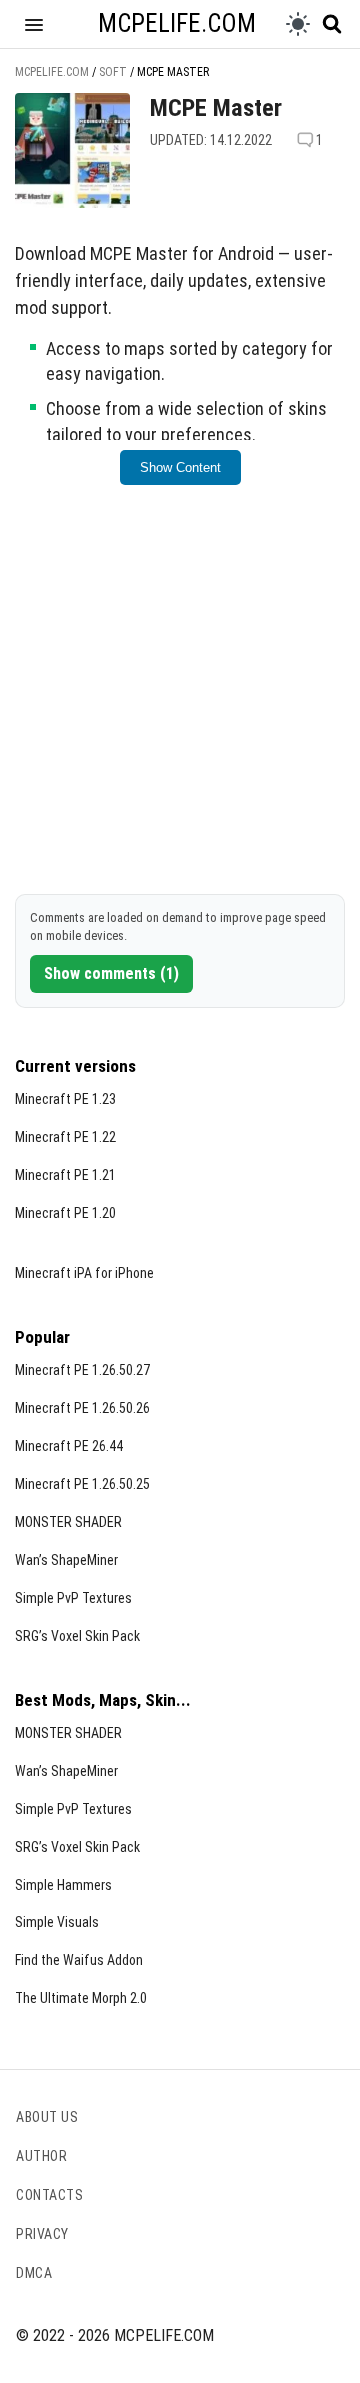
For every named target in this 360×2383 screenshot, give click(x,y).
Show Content (180, 467)
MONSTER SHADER (68, 1522)
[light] (298, 24)
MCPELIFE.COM (177, 23)
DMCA (34, 2273)
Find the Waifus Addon (79, 1960)
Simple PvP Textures (73, 1598)
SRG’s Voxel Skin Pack (77, 1636)
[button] (34, 24)
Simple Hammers (63, 1885)
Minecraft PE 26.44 (69, 1446)
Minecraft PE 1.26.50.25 (82, 1484)
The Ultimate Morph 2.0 (81, 1998)
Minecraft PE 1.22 (65, 1137)
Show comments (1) (111, 973)
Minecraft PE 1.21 (65, 1175)
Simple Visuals (57, 1922)
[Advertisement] (180, 700)
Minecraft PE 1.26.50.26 (82, 1408)
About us (47, 2117)
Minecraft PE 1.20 (65, 1213)
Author (41, 2156)
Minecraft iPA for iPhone (84, 1273)
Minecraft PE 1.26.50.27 (82, 1370)
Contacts (49, 2195)
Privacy (42, 2234)
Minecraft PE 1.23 (65, 1099)
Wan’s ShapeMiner (66, 1560)
